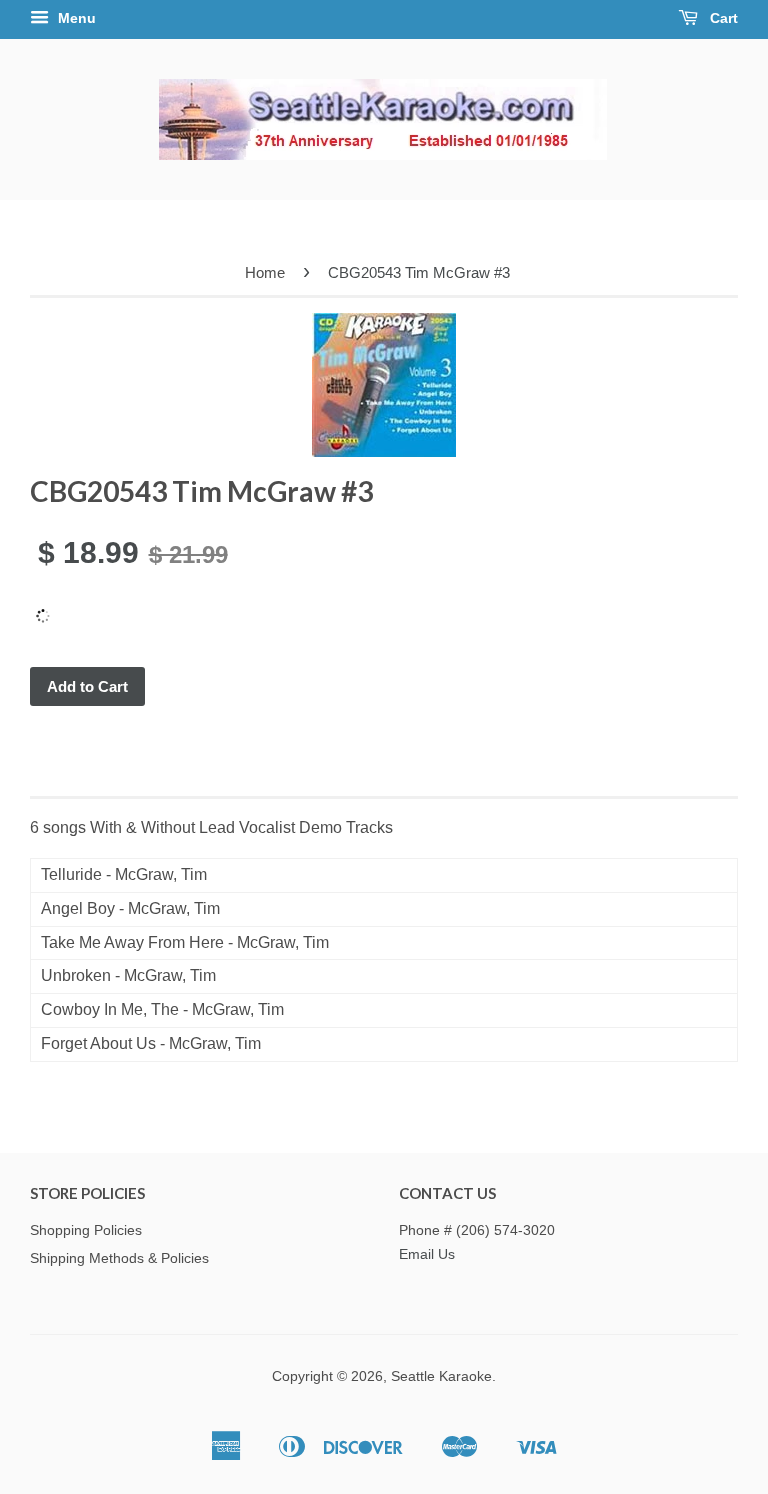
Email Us (427, 1254)
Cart (722, 18)
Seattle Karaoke (441, 1376)
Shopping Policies (86, 1230)
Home (265, 272)
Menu (75, 18)
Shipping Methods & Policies (119, 1258)
